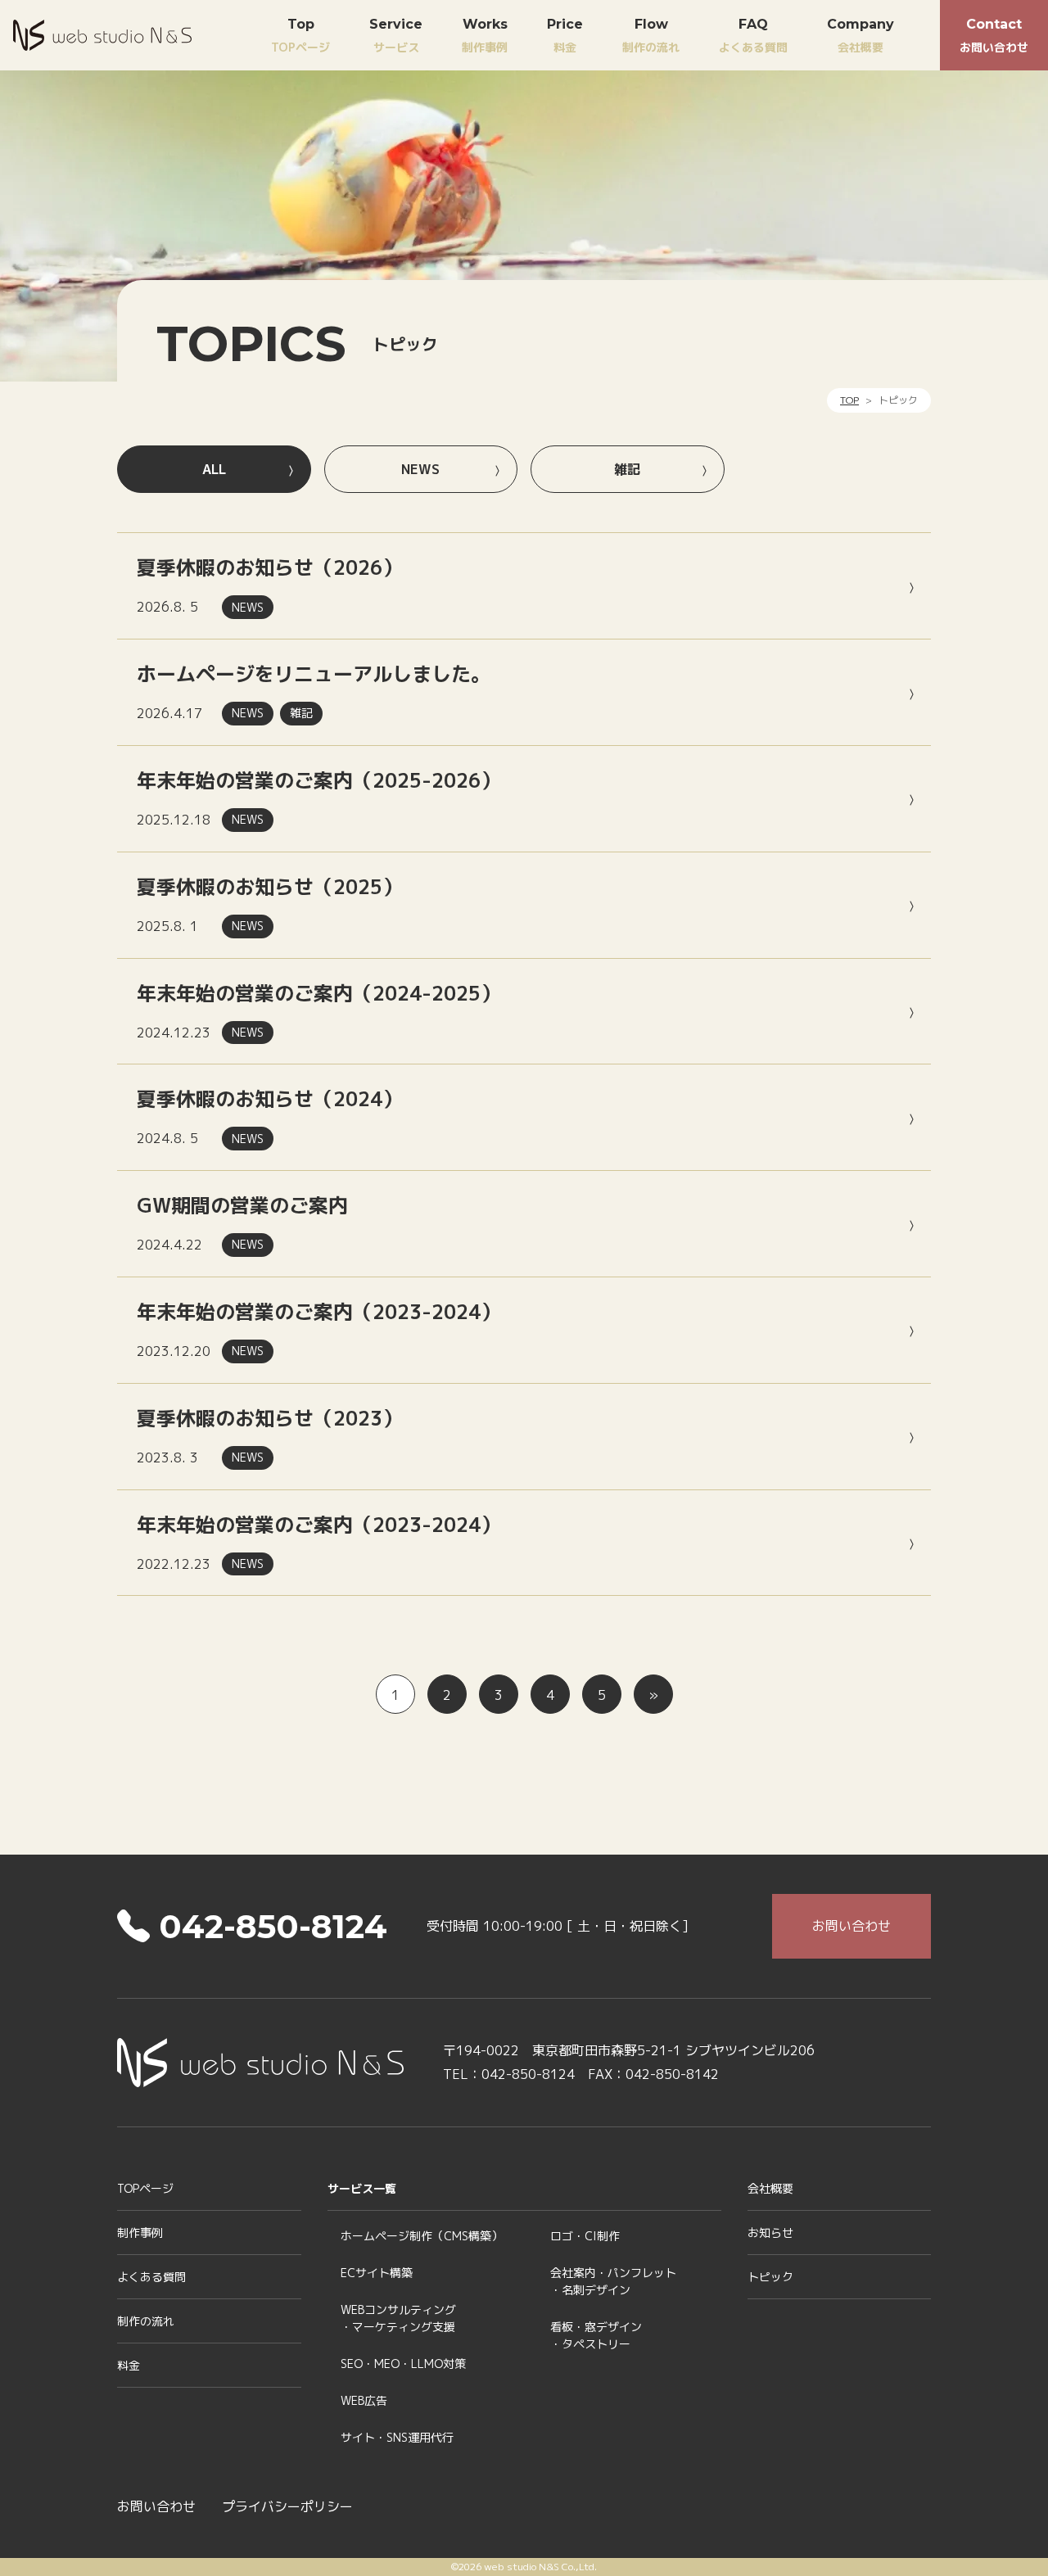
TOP (849, 400)
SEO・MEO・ (403, 2364)
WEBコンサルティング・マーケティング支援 (398, 2318)
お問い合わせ (994, 36)
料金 (565, 36)
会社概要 (861, 36)
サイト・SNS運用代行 (397, 2437)
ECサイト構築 (377, 2273)
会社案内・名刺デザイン (613, 2281)
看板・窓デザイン (596, 2335)
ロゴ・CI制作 (585, 2236)
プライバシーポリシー (287, 2506)
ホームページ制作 (422, 2236)
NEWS (420, 469)
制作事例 (485, 36)
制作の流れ (651, 36)
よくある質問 (753, 36)
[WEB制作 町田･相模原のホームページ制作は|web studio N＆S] (102, 33)
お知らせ (770, 2233)
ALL (214, 469)
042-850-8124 (269, 1926)
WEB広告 (364, 2400)
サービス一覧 (362, 2188)
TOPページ (300, 36)
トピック (770, 2277)
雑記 (627, 469)
